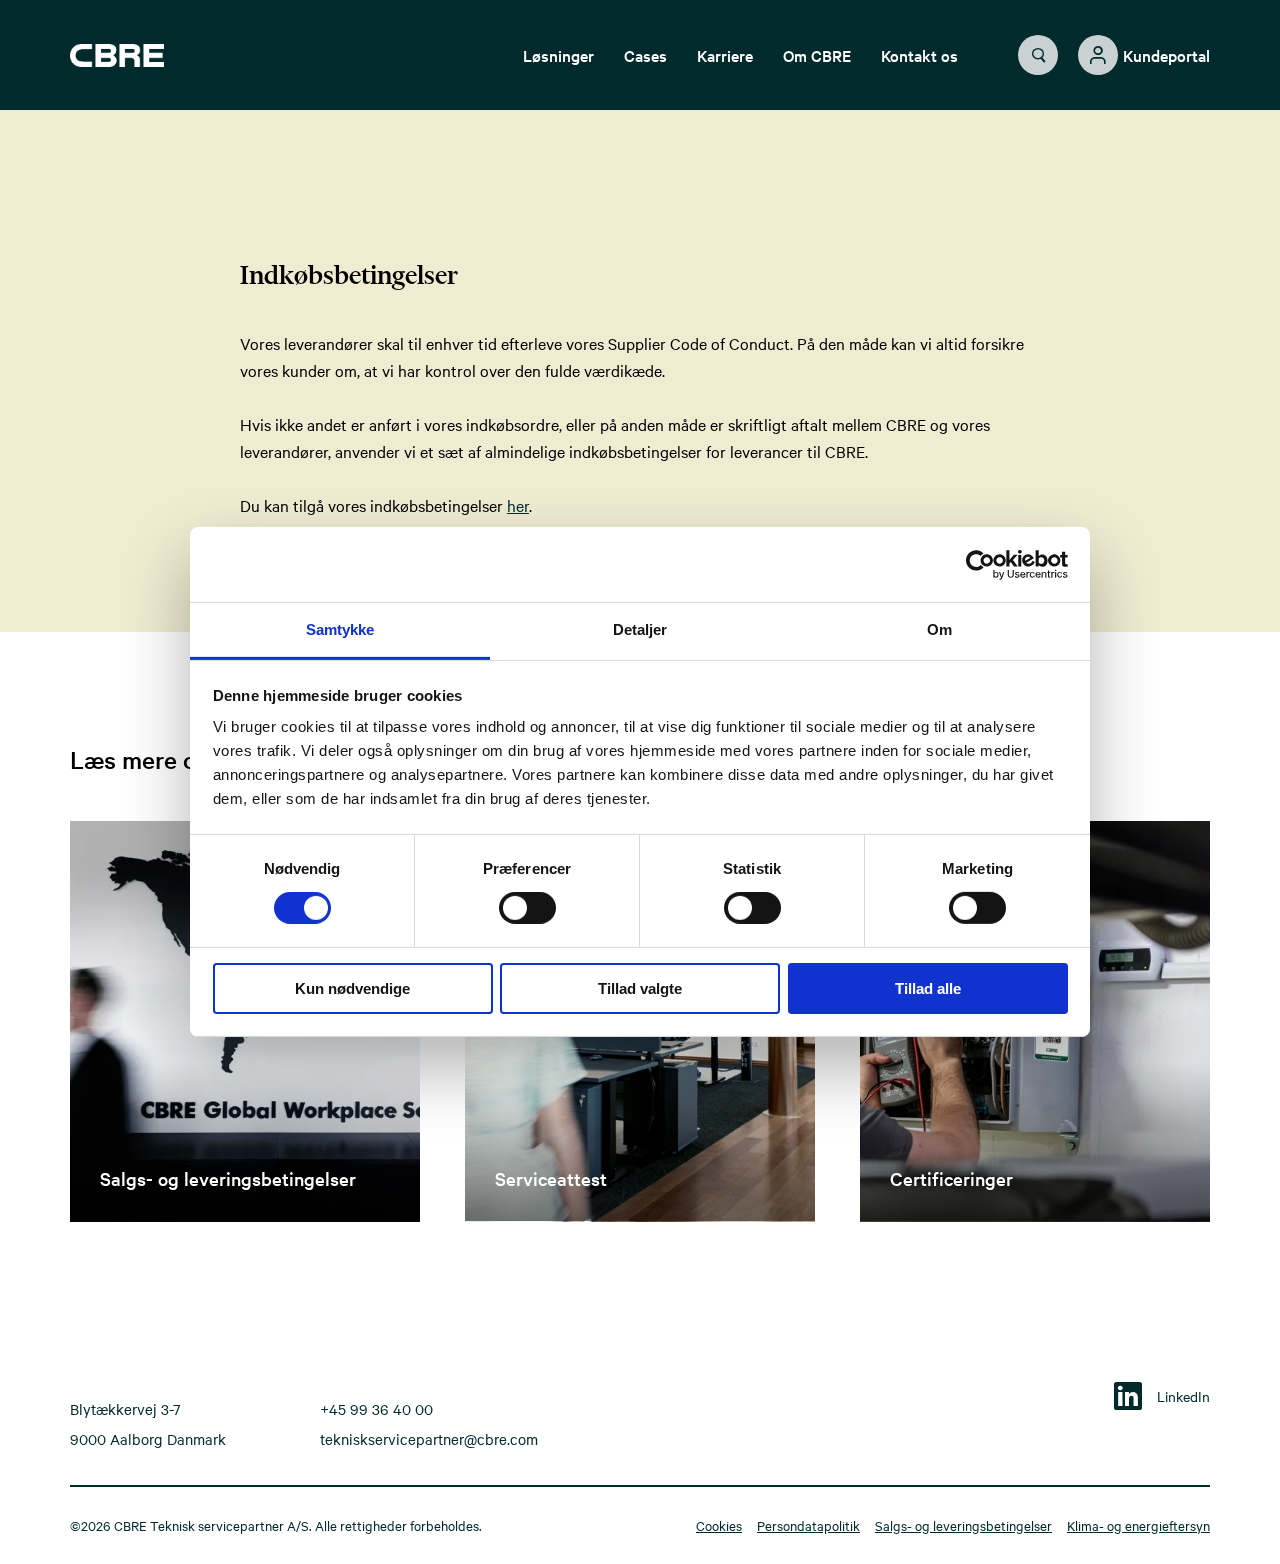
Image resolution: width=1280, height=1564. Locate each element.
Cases (645, 55)
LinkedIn (1183, 1396)
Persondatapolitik (808, 1525)
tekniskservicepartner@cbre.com (429, 1439)
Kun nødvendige (352, 988)
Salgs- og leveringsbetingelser (963, 1525)
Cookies (719, 1525)
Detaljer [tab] (640, 629)
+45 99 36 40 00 (376, 1409)
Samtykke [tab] (340, 629)
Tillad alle (928, 988)
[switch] (511, 904)
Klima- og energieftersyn (1138, 1525)
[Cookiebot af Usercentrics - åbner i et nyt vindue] (980, 564)
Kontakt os (919, 55)
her (518, 505)
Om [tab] (939, 629)
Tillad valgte (640, 988)
